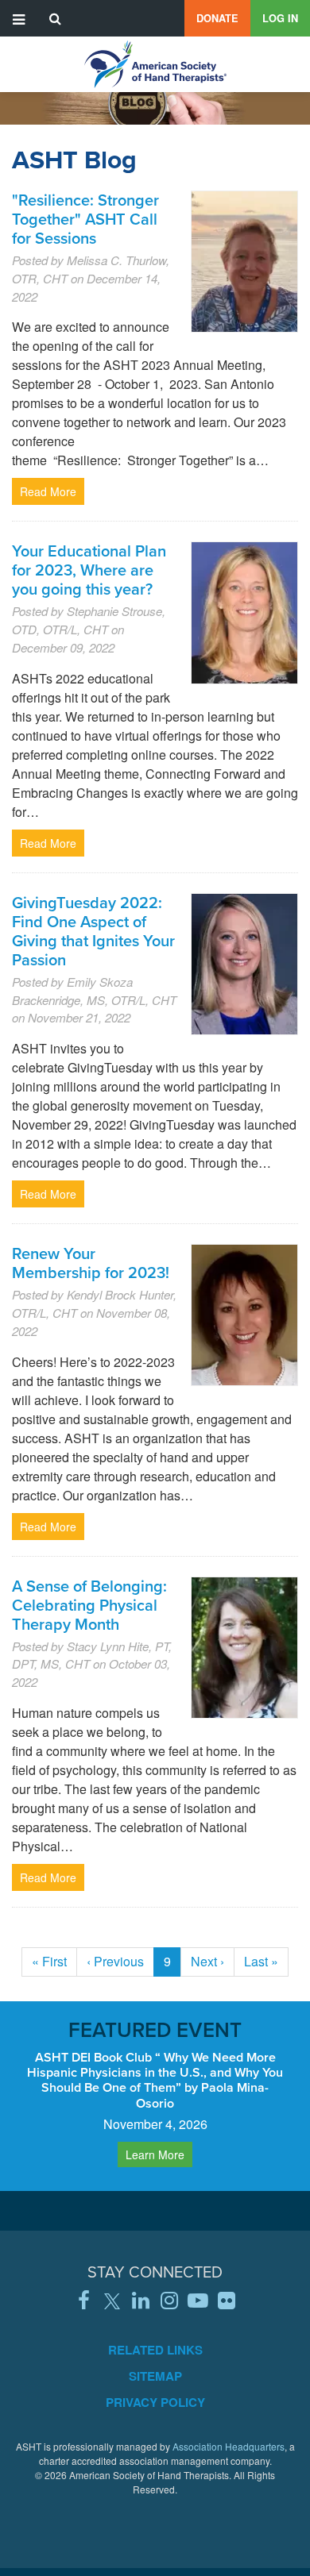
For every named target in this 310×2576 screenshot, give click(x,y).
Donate (217, 18)
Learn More (155, 2154)
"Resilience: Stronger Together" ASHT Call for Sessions (85, 219)
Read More (48, 491)
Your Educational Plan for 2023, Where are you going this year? (89, 570)
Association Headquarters (229, 2446)
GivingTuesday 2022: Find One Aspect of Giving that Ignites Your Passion (93, 931)
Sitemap (155, 2376)
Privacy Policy (155, 2402)
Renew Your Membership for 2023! (91, 1263)
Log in (280, 18)
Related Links (155, 2350)
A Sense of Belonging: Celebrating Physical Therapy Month (89, 1605)
